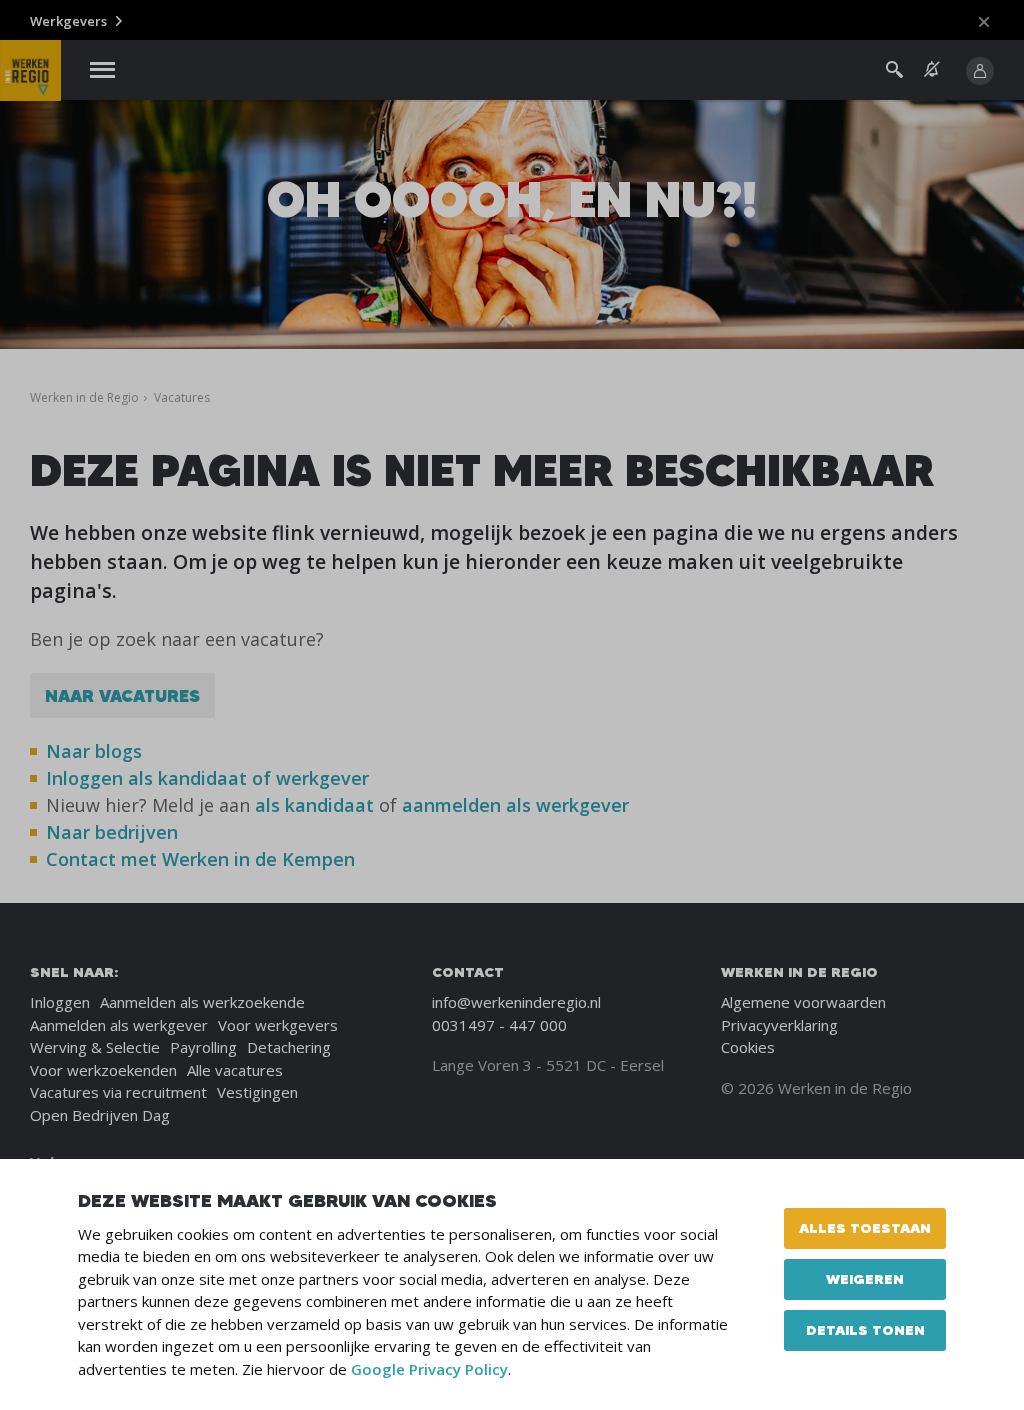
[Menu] (102, 70)
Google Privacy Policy (429, 1369)
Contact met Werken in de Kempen (200, 859)
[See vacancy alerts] (932, 69)
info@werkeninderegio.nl (516, 1002)
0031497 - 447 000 (499, 1025)
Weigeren (865, 1279)
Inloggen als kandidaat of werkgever (207, 778)
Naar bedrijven (114, 832)
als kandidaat (314, 805)
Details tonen (865, 1330)
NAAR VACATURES (122, 695)
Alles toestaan (865, 1228)
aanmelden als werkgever (515, 805)
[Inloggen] (980, 71)
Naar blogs (94, 751)
